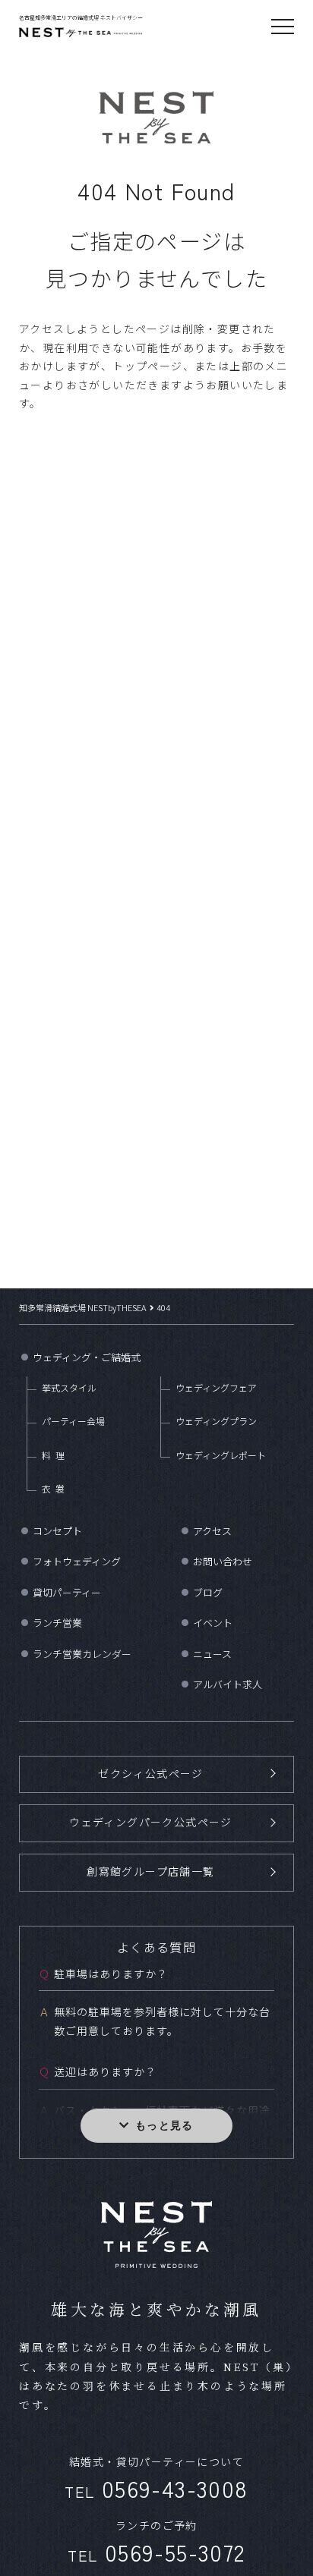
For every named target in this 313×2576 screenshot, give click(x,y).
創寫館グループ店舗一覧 (150, 1871)
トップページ (147, 366)
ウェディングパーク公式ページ (151, 1822)
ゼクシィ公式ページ (151, 1773)
